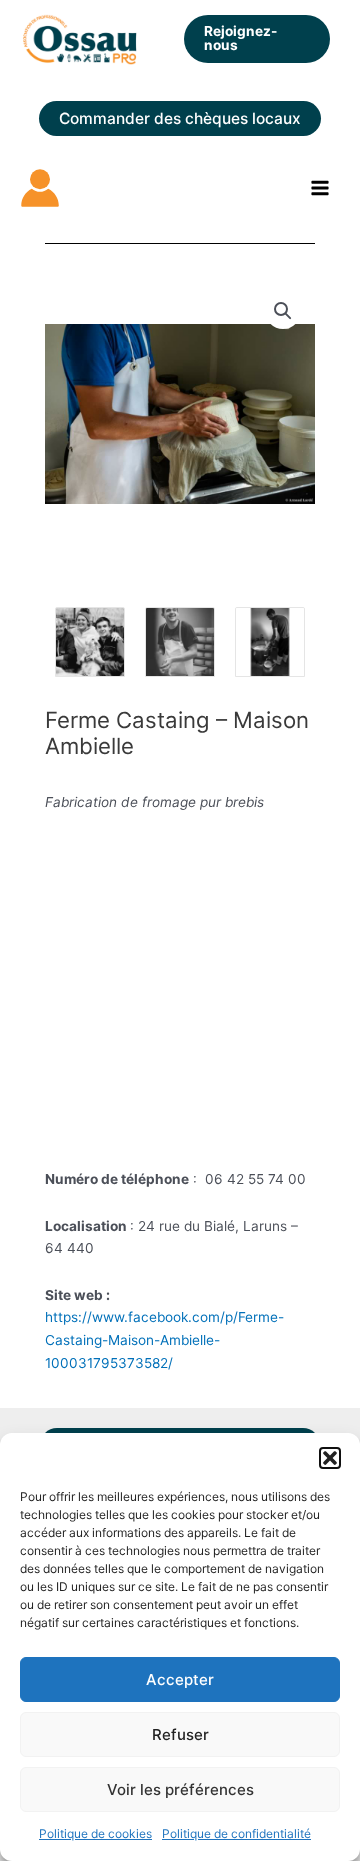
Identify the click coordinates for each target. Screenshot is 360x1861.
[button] (330, 1458)
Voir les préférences (180, 1789)
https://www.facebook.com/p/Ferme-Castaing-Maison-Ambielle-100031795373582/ (164, 1339)
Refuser (180, 1734)
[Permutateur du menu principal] (320, 188)
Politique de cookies (95, 1833)
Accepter (180, 1679)
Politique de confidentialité (236, 1833)
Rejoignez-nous (240, 38)
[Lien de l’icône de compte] (40, 188)
